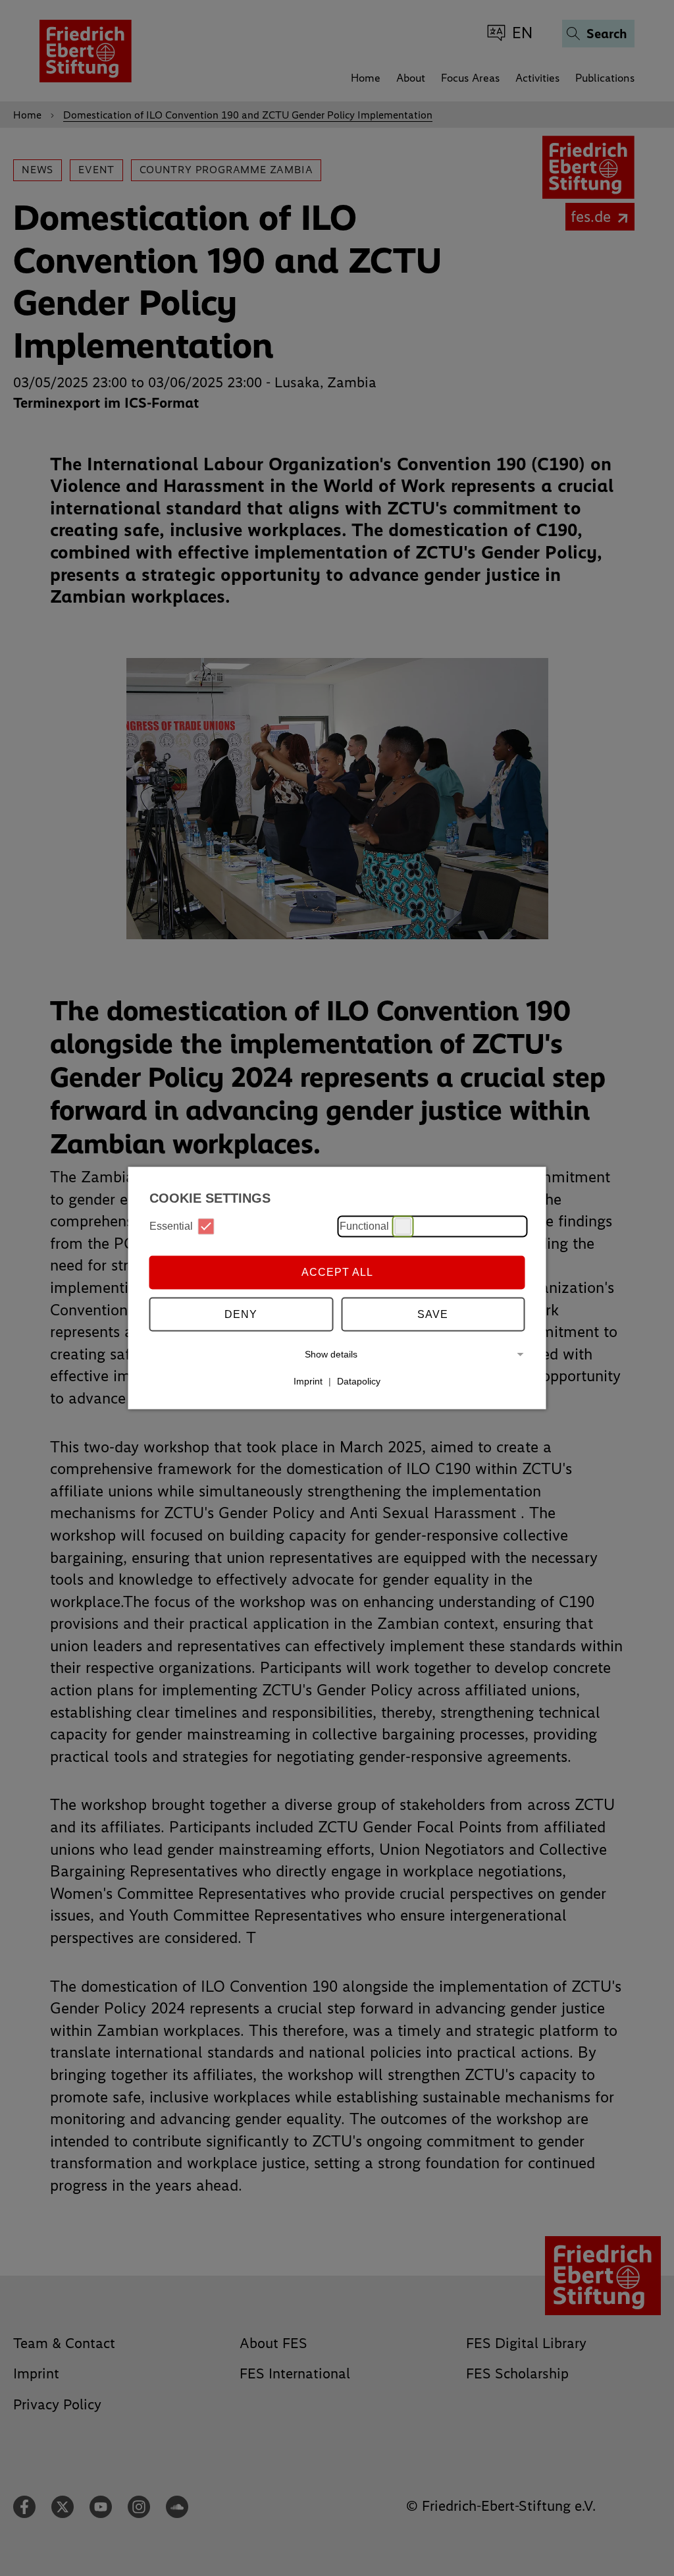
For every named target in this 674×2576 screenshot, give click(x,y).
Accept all (337, 1272)
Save (433, 1314)
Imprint (308, 1381)
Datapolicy (359, 1381)
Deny (241, 1314)
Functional (364, 1226)
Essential (171, 1226)
